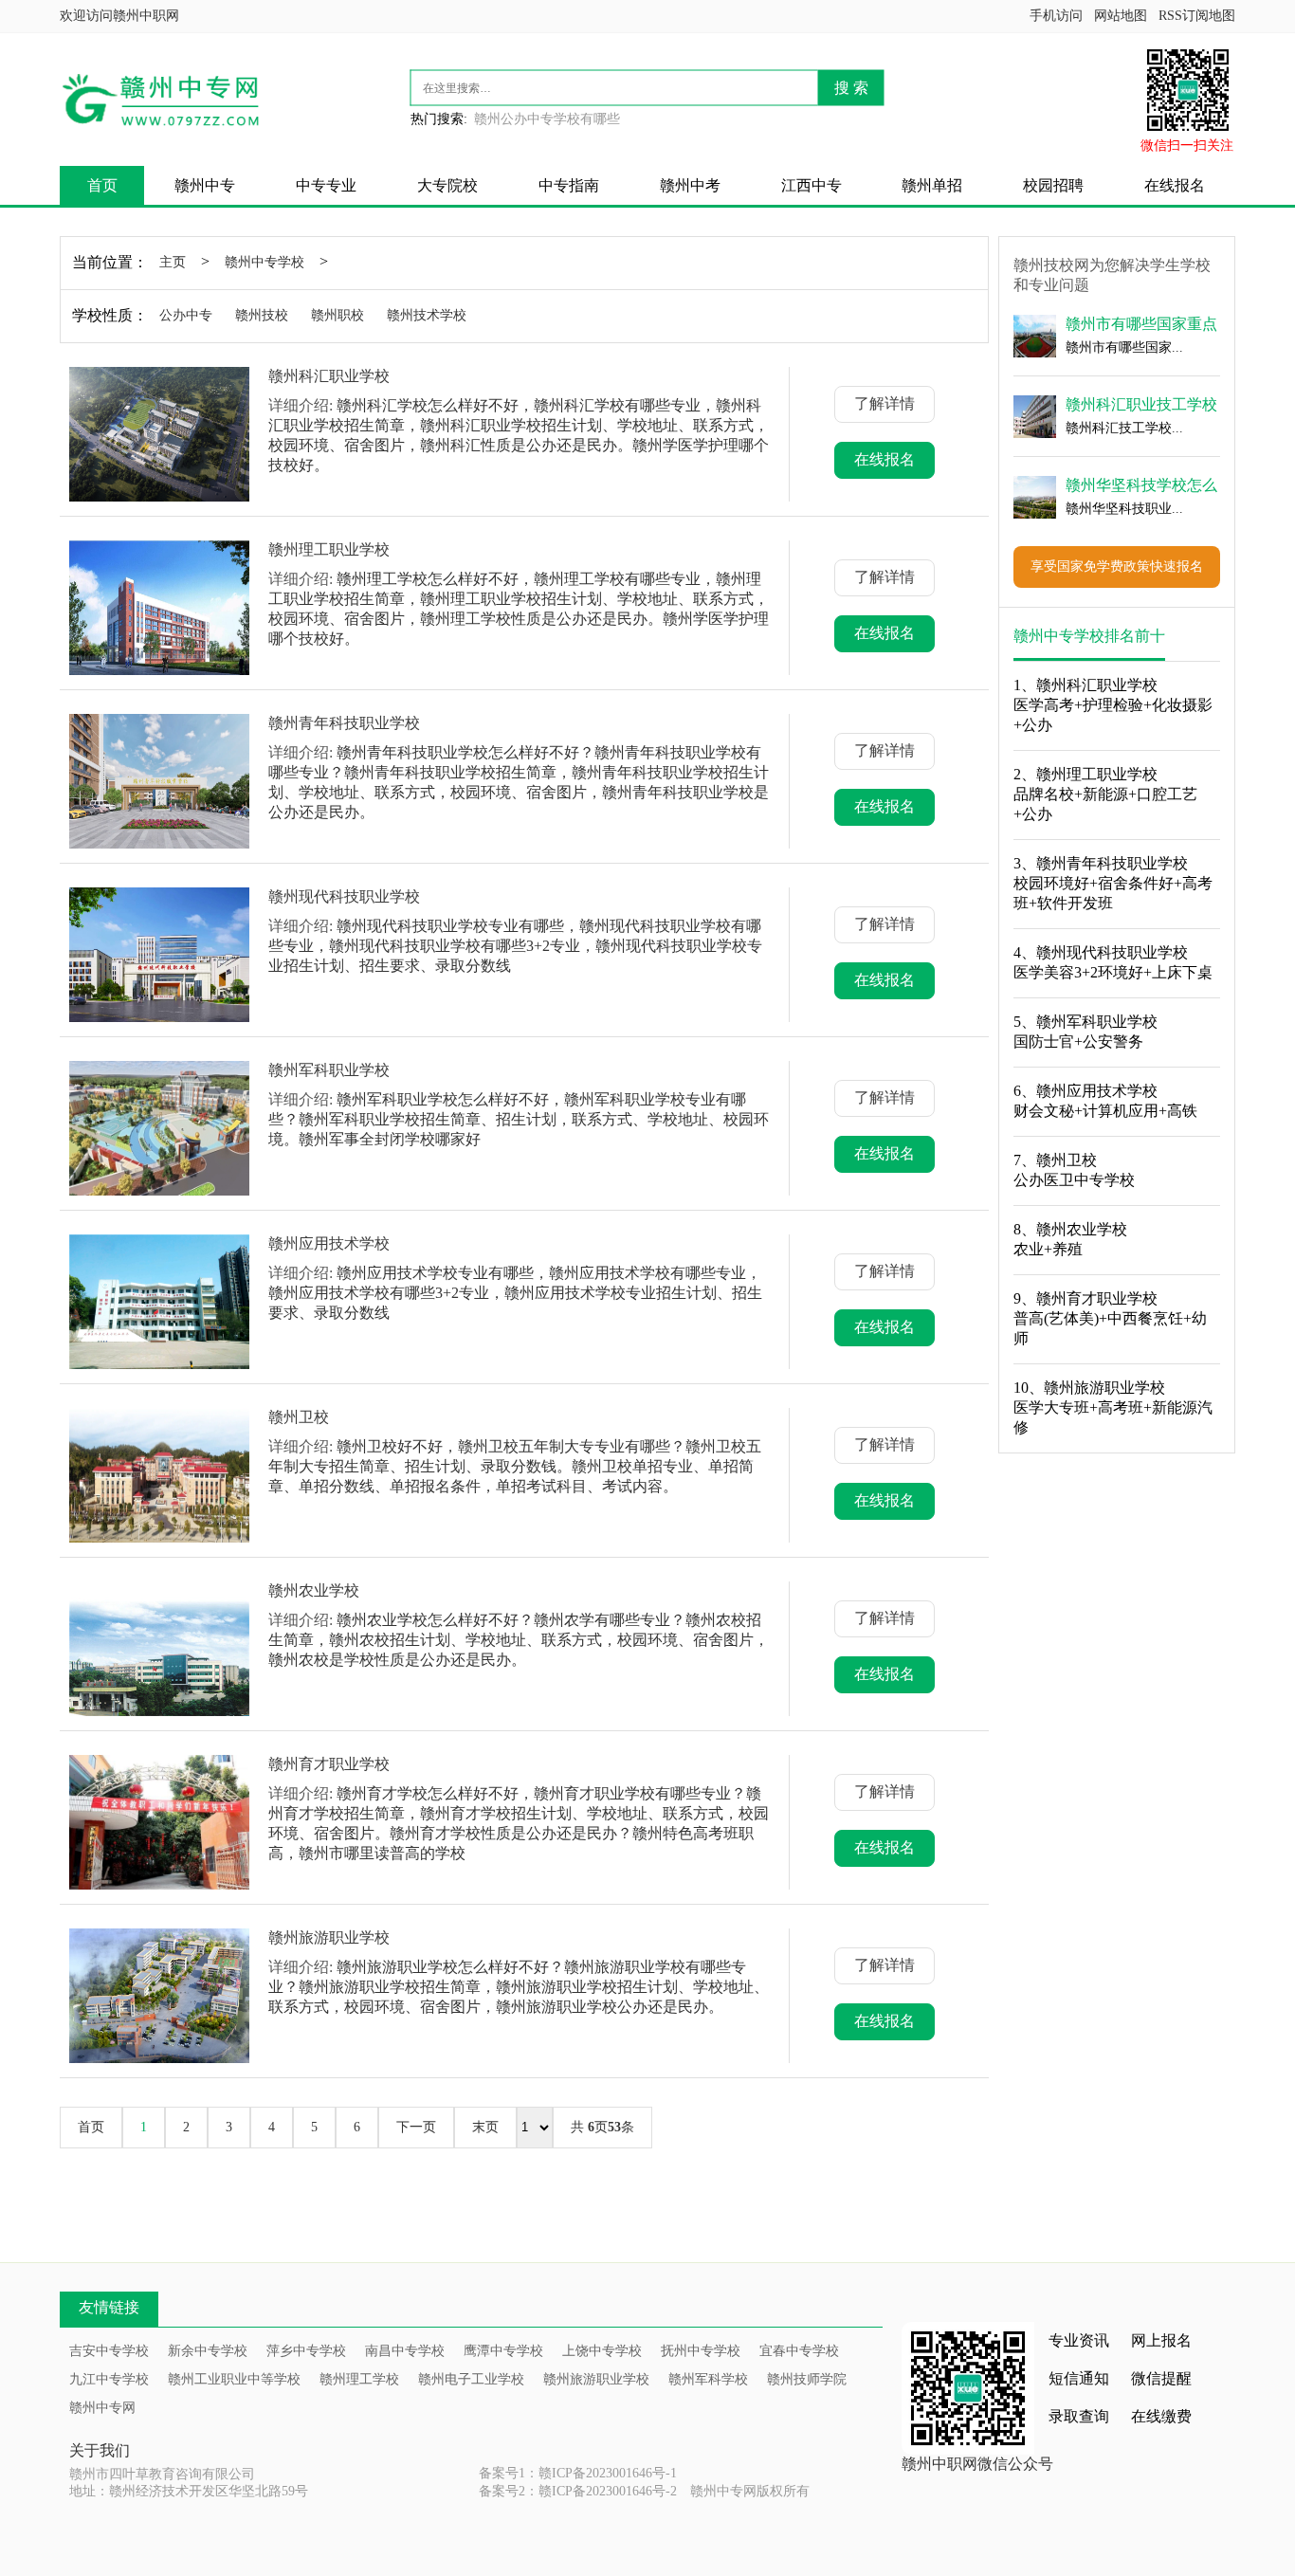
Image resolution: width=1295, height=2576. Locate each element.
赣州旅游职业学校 (329, 1937)
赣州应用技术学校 (329, 1243)
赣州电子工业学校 (471, 2379)
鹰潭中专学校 (503, 2351)
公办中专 (186, 315)
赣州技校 (262, 315)
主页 (173, 262)
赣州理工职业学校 (329, 549)
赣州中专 (205, 185)
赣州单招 (932, 185)
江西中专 (812, 185)
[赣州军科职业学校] (159, 1128)
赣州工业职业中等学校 (234, 2379)
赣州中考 (690, 185)
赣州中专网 (102, 2408)
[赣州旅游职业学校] (159, 1996)
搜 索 (851, 88)
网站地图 (1121, 16)
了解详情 (885, 403)
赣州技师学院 (807, 2379)
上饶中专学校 (602, 2351)
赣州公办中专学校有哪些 (547, 119)
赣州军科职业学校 (329, 1070)
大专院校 (447, 185)
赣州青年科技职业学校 (344, 723)
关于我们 (100, 2450)
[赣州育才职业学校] (159, 1822)
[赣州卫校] (159, 1475)
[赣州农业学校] (159, 1649)
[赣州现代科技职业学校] (159, 955)
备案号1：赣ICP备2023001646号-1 (578, 2473)
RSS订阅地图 (1197, 16)
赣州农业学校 (314, 1590)
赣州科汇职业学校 (329, 376)
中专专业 (326, 185)
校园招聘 (1053, 185)
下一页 (416, 2127)
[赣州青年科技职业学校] (159, 781)
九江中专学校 (109, 2379)
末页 (485, 2127)
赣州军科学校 (708, 2379)
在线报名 (1175, 185)
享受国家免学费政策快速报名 (1117, 566)
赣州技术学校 (427, 315)
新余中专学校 (208, 2351)
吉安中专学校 (109, 2351)
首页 (102, 185)
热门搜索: (439, 119)
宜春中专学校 (799, 2351)
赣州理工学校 (359, 2379)
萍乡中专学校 (306, 2351)
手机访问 (1056, 16)
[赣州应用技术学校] (159, 1302)
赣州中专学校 (264, 262)
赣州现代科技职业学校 (344, 896)
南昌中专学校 (405, 2351)
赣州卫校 (299, 1417)
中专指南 (569, 185)
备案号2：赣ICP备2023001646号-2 (578, 2491)
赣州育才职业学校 (329, 1764)
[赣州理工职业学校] (159, 608)
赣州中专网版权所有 (750, 2491)
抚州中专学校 (701, 2351)
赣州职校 (337, 315)
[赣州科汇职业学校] (159, 434)
